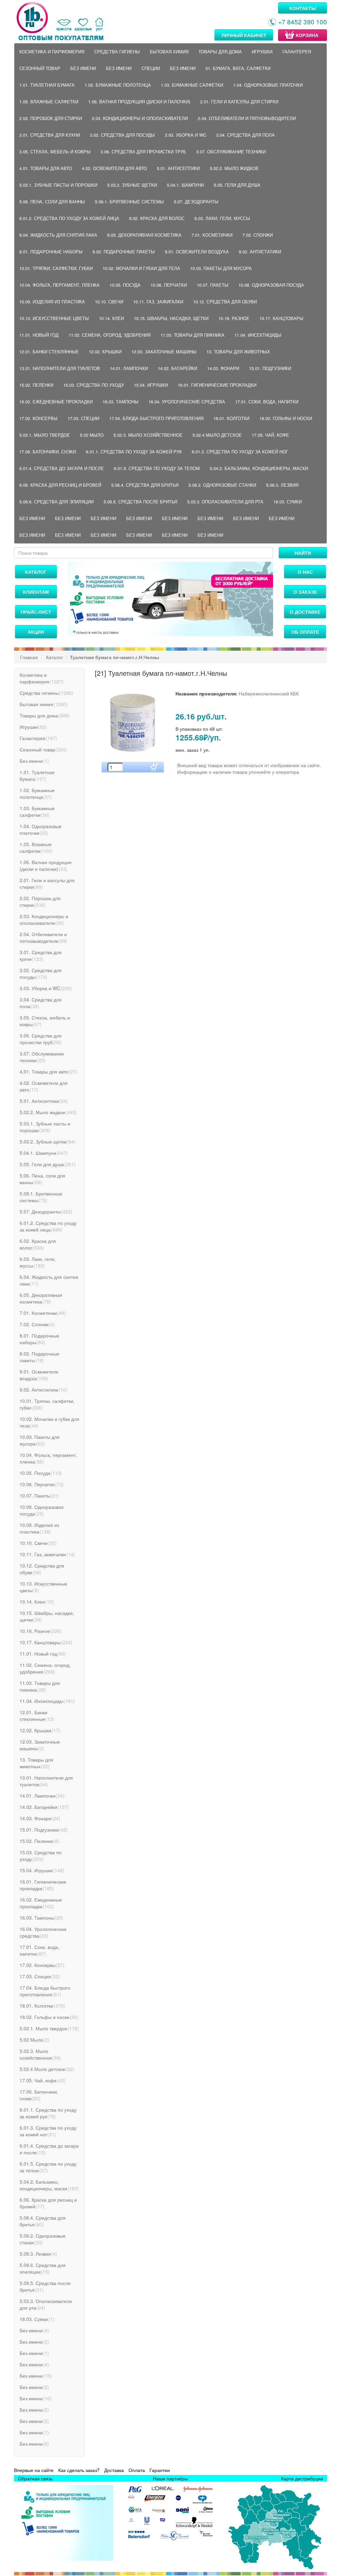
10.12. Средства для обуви (225, 302)
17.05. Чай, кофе (270, 435)
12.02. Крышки (105, 352)
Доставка (114, 2470)
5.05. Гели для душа (237, 185)
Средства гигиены (117, 52)
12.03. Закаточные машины (164, 352)
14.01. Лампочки (129, 368)
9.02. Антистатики (260, 252)
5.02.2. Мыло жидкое (234, 168)
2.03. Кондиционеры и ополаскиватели (140, 118)
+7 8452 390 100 (303, 22)
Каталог (36, 572)
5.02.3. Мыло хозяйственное (148, 435)
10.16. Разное (234, 318)
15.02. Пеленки (36, 385)
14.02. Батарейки (177, 368)
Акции (36, 632)
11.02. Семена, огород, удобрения (110, 335)
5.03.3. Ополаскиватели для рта (225, 502)
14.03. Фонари (223, 368)
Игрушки (262, 52)
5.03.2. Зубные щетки (132, 185)
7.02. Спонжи (258, 235)
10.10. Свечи (109, 302)
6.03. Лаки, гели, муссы (222, 218)
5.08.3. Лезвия (282, 485)
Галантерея (297, 52)
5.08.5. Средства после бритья (140, 502)
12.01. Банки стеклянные (49, 352)
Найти (303, 553)
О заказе (305, 592)
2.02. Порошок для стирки (51, 118)
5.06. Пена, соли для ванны (52, 202)
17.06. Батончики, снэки (48, 452)
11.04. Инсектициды (258, 335)
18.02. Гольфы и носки (286, 418)
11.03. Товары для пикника (192, 335)
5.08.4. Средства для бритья (145, 485)
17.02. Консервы (38, 418)
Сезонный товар (40, 68)
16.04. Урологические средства (187, 402)
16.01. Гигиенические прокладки (217, 385)
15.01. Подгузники (270, 368)
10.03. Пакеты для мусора (221, 268)
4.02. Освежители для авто (114, 168)
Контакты (303, 8)
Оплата (137, 2470)
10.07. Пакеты (213, 285)
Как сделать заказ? (79, 2470)
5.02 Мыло (92, 435)
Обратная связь (35, 2478)
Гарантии (160, 2470)
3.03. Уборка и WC (185, 135)
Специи (151, 68)
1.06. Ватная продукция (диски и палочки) (139, 102)
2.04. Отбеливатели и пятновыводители (247, 118)
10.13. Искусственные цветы (54, 318)
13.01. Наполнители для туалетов (60, 368)
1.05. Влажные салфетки (49, 102)
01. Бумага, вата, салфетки (238, 68)
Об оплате (305, 632)
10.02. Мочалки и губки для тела (141, 268)
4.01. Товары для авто (46, 168)
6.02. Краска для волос (157, 218)
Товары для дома (220, 52)
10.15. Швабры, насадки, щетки (171, 318)
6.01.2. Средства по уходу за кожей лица (69, 218)
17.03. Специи (83, 418)
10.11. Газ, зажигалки (158, 302)
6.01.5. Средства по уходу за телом (157, 468)
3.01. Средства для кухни (50, 135)
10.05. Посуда (125, 285)
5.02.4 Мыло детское (217, 435)
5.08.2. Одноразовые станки (222, 485)
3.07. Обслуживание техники (231, 152)
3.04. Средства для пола (245, 135)
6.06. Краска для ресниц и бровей (60, 485)
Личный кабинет (244, 35)
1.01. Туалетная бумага (47, 85)
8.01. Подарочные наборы (51, 252)
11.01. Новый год (39, 335)
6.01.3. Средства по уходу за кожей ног (240, 452)
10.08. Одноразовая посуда (271, 285)
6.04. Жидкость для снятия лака (58, 235)
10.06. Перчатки (169, 285)
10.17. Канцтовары (281, 318)
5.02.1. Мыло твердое (45, 435)
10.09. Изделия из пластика (52, 302)
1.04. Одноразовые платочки (268, 85)
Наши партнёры (170, 2478)
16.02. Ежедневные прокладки (56, 402)
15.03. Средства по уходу (94, 385)
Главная (29, 657)
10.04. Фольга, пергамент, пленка (59, 285)
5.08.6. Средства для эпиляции (56, 502)
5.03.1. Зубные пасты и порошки (58, 185)
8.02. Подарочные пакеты (124, 252)
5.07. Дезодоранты (196, 202)
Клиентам (36, 592)
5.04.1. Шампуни (185, 185)
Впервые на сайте (34, 2470)
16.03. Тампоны (121, 402)
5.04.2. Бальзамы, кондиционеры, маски (259, 468)
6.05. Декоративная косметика (144, 235)
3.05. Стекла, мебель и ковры (55, 152)
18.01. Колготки (231, 418)
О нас (305, 572)
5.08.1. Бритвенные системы (129, 202)
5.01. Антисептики (178, 168)
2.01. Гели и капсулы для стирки (239, 102)
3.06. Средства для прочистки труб (143, 152)
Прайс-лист (36, 612)
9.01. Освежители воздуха (197, 252)
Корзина (307, 35)
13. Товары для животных (238, 352)
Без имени (83, 68)
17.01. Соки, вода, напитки (267, 402)
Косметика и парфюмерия (52, 52)
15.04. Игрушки (151, 385)
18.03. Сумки (288, 502)
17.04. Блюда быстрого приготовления (156, 418)
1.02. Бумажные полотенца (118, 85)
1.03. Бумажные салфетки (192, 85)
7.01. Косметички (212, 235)
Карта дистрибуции (302, 2478)
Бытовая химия (169, 52)
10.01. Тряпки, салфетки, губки (56, 268)
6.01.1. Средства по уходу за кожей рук (134, 452)
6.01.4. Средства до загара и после (62, 468)
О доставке (305, 612)
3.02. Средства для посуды (122, 135)
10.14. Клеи (111, 318)
